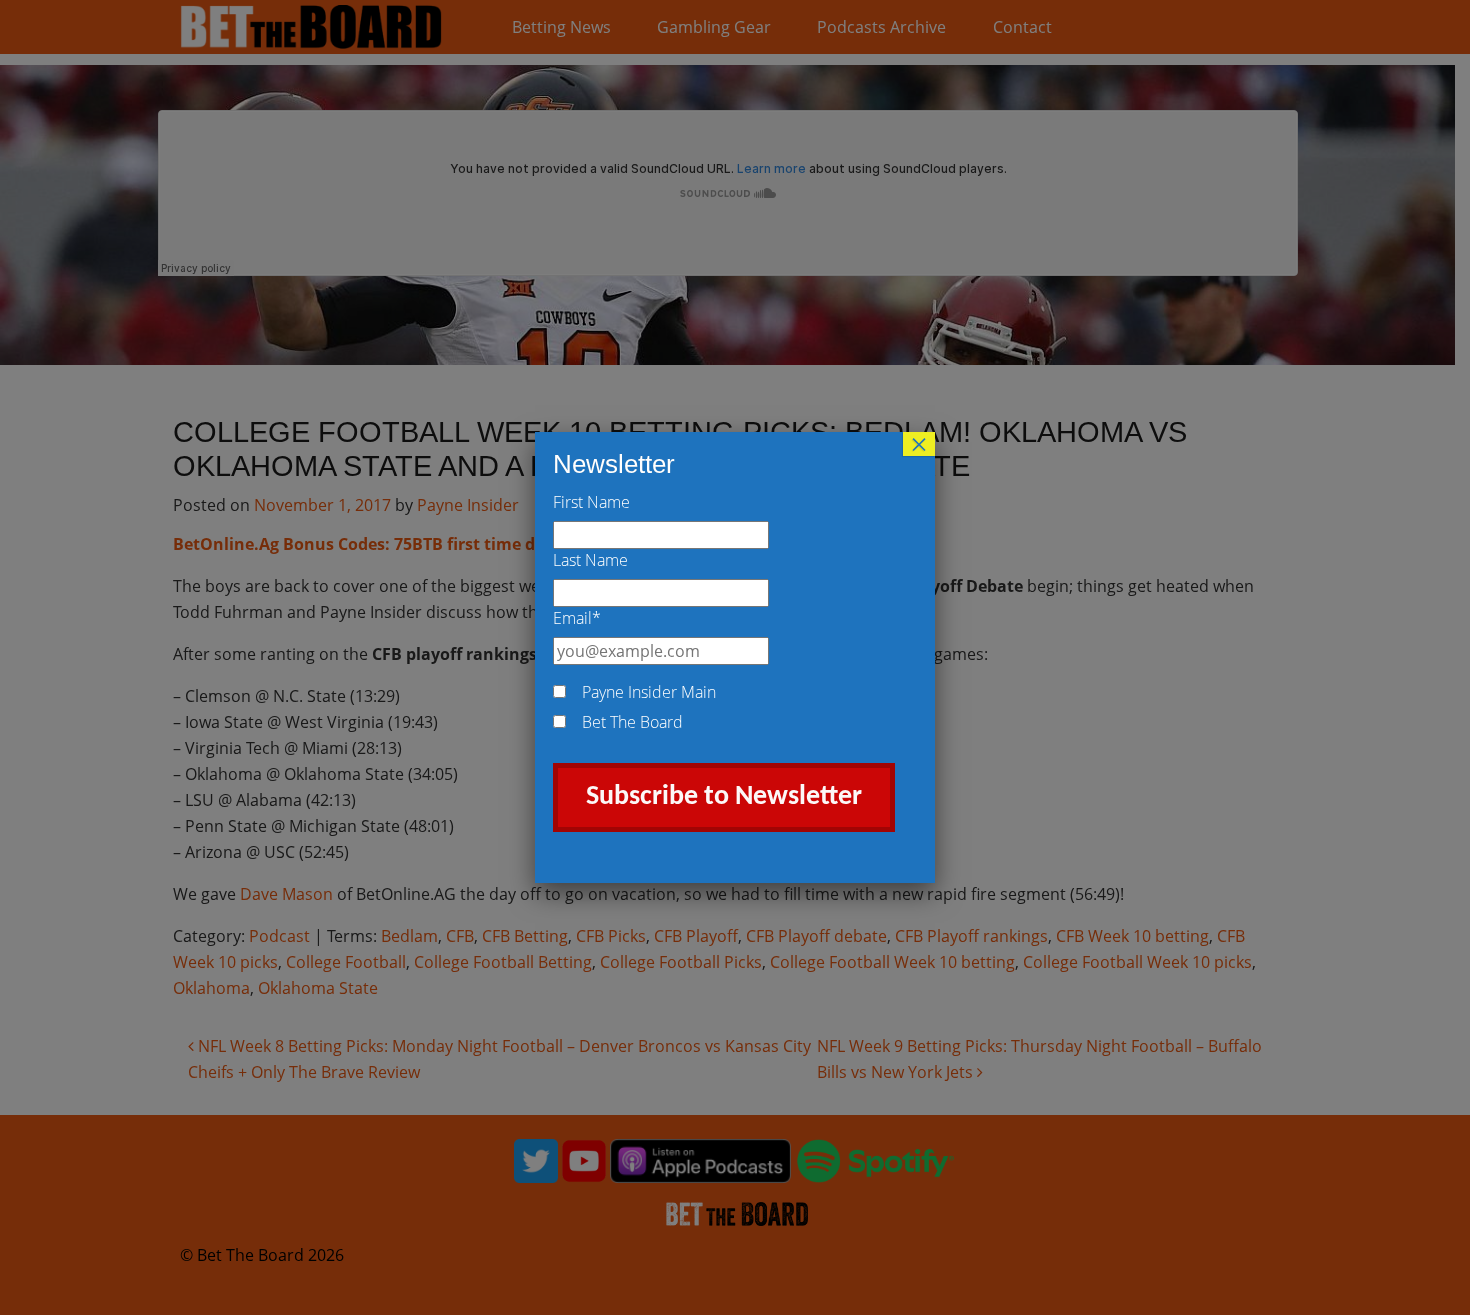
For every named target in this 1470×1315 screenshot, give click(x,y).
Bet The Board (632, 722)
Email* (577, 618)
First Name (591, 502)
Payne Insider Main (649, 692)
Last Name (590, 560)
